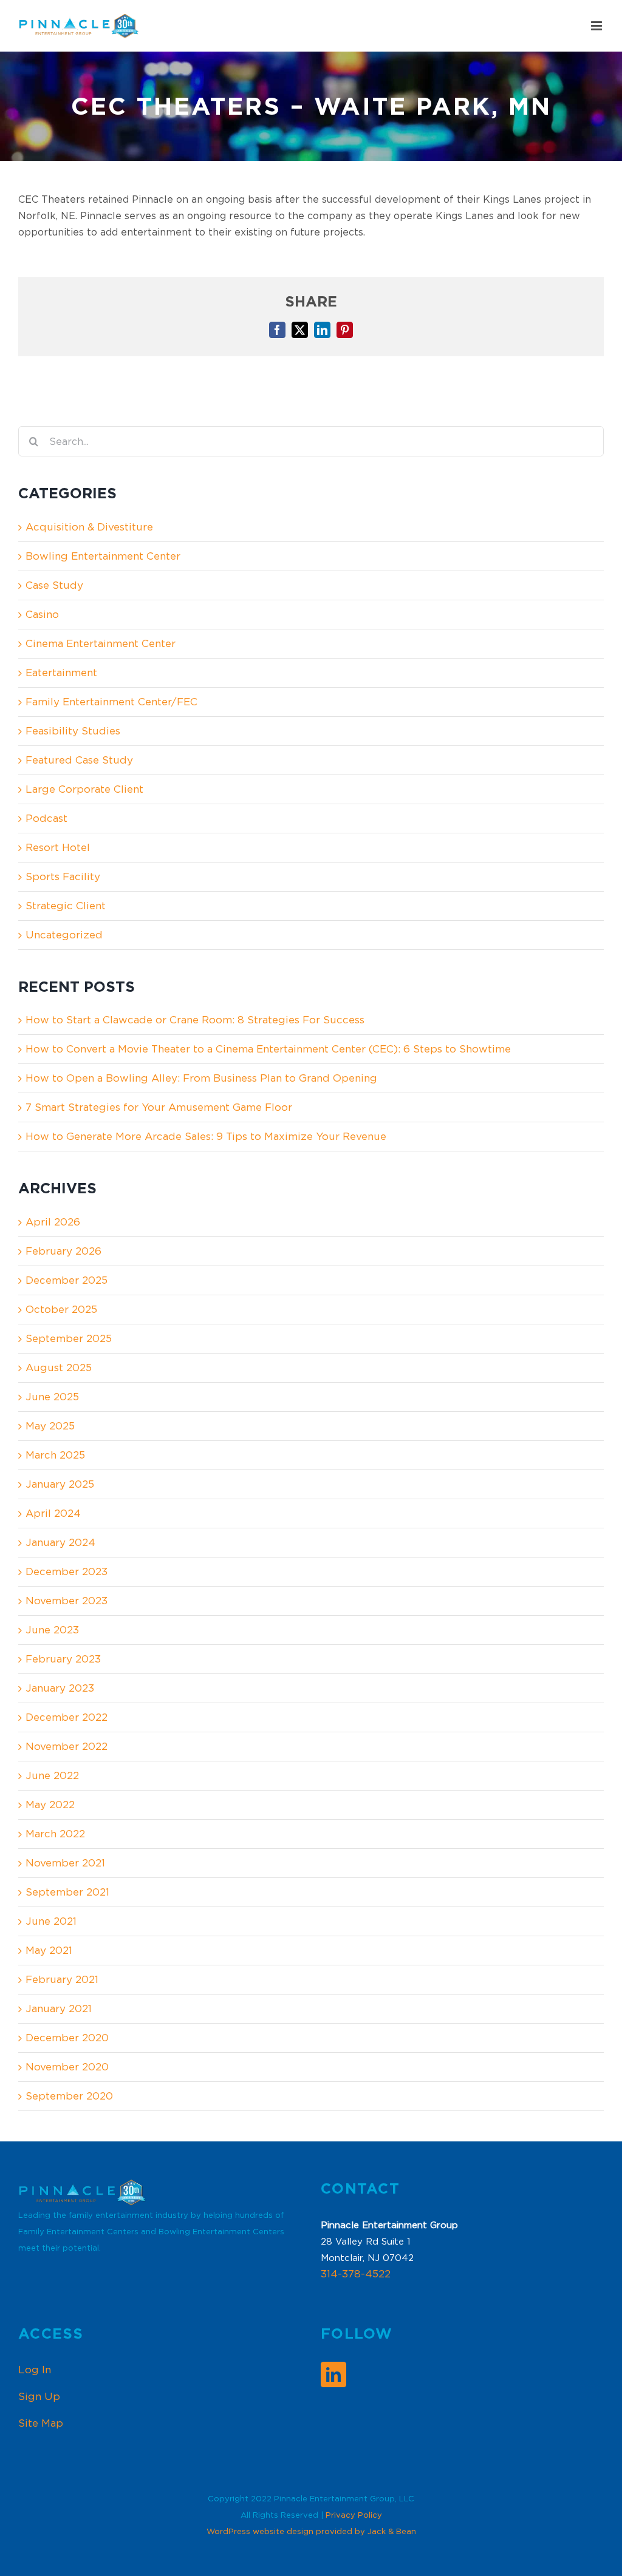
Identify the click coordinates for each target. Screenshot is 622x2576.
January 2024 (60, 1542)
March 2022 (55, 1834)
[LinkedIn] (333, 2374)
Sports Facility (63, 876)
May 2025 (50, 1426)
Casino (42, 614)
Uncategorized (64, 935)
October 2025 (61, 1309)
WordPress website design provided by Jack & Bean (311, 2531)
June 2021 (51, 1921)
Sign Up (39, 2396)
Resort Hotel (58, 847)
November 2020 (67, 2067)
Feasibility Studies (73, 731)
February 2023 (63, 1659)
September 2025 (69, 1338)
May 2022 (50, 1805)
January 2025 (60, 1484)
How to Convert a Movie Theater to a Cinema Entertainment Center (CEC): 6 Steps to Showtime (268, 1049)
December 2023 (67, 1571)
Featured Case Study (79, 760)
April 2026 (53, 1222)
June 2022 (52, 1775)
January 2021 (59, 2008)
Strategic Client (66, 906)
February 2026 (63, 1251)
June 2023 (52, 1630)
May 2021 (49, 1950)
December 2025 (67, 1280)
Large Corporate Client (84, 789)
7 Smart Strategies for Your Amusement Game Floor (159, 1107)
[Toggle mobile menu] (597, 26)
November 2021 (65, 1863)
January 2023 (60, 1688)
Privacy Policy (354, 2515)
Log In (35, 2370)
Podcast (46, 818)
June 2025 (52, 1397)
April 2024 (53, 1513)
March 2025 (55, 1455)
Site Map (41, 2423)
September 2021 (67, 1892)
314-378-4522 (356, 2274)
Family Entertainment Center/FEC (111, 702)
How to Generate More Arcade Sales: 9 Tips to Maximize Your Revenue (206, 1136)
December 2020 (67, 2038)
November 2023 (67, 1601)
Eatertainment (61, 673)
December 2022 (67, 1717)
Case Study (54, 585)
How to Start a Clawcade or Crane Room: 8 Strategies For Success (195, 1020)
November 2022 (67, 1746)
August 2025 (59, 1368)
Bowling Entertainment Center (103, 556)
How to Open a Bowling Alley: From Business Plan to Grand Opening (201, 1078)
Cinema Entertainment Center (101, 643)
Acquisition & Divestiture (89, 527)
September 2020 (69, 2096)
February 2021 (62, 1979)
